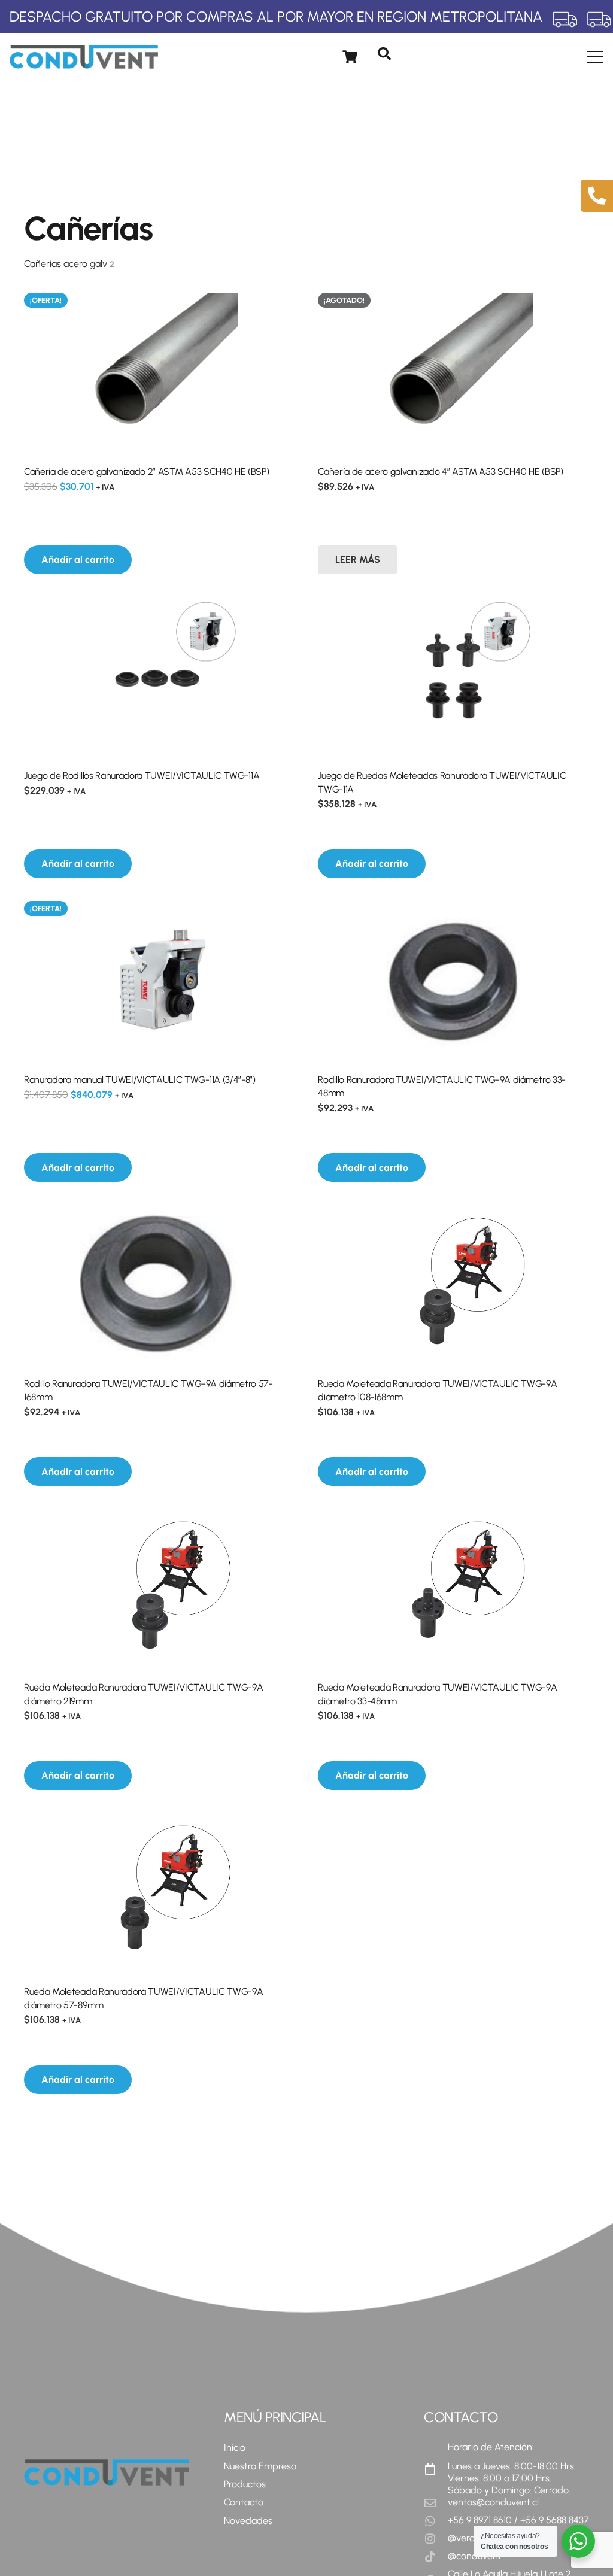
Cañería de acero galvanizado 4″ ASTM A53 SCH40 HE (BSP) (440, 471)
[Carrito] (350, 57)
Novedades (248, 2521)
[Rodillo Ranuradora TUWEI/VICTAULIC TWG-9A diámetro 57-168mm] (160, 1284)
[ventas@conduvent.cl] (436, 2503)
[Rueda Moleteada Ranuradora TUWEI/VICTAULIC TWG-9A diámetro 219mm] (160, 1588)
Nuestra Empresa (260, 2466)
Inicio (235, 2448)
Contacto (244, 2502)
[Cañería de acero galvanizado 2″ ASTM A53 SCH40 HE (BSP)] (160, 372)
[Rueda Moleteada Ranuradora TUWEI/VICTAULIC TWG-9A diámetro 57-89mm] (160, 1892)
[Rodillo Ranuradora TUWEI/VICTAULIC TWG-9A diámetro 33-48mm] (453, 980)
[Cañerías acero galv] (160, 264)
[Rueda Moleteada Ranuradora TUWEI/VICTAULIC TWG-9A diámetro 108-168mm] (453, 1284)
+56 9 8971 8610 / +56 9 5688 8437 (518, 2520)
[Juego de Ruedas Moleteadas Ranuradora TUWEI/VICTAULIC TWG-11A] (453, 676)
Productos (245, 2484)
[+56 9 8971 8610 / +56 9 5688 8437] (436, 2521)
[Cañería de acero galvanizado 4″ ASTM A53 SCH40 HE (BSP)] (453, 372)
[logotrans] (84, 57)
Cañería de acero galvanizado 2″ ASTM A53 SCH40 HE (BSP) (146, 471)
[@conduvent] (436, 2557)
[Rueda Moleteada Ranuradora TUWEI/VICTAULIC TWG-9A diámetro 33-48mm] (453, 1588)
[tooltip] (597, 196)
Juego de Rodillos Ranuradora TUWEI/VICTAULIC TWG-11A (142, 776)
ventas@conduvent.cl (493, 2502)
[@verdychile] (436, 2539)
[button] (384, 54)
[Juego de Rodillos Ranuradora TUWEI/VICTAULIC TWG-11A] (160, 676)
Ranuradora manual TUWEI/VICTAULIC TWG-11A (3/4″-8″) (140, 1080)
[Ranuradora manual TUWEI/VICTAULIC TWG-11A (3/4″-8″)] (160, 980)
